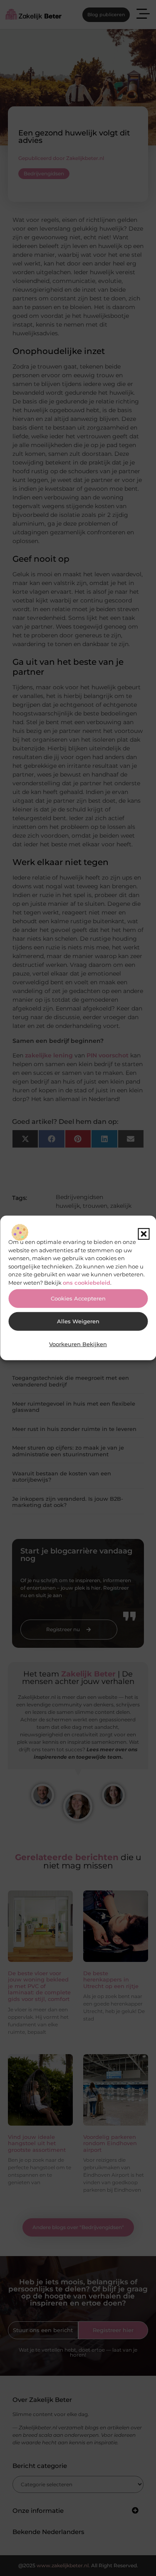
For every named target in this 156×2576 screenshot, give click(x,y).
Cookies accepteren (78, 1299)
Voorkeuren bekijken (78, 1344)
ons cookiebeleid (87, 1282)
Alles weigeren (78, 1321)
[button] (144, 1234)
